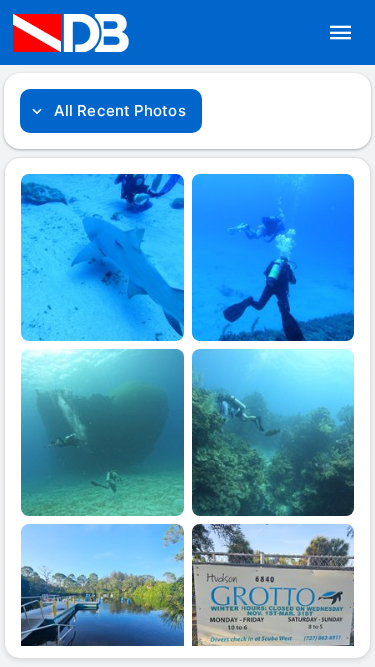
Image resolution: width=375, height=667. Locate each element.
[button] (341, 33)
